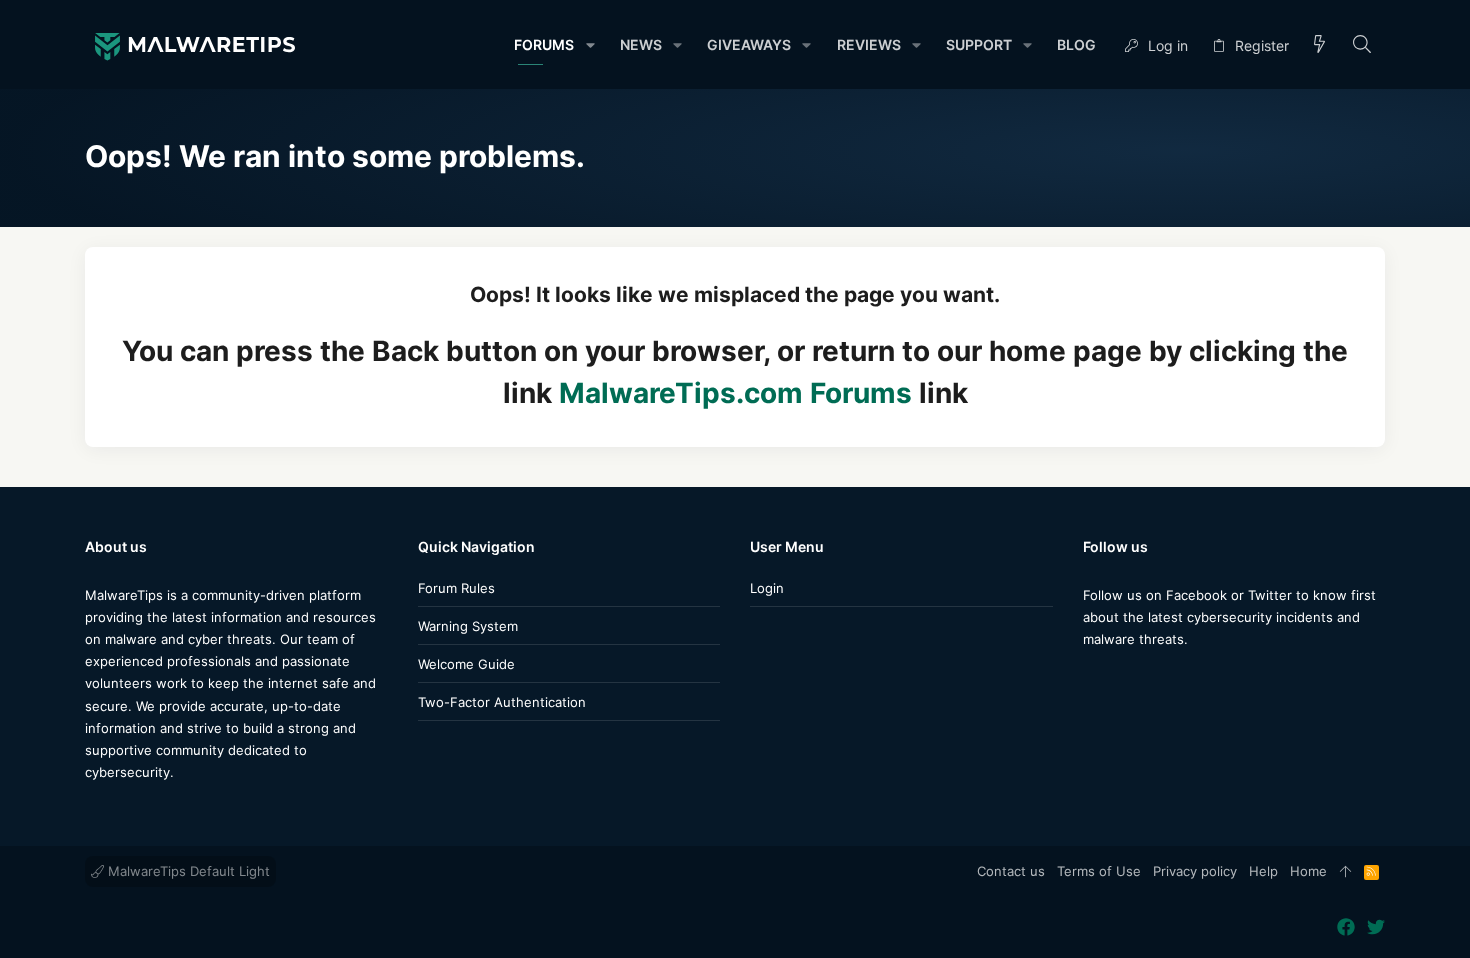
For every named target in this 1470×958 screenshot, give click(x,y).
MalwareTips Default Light (187, 871)
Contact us (1011, 871)
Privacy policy (1195, 871)
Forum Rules (456, 588)
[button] (589, 45)
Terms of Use (1099, 871)
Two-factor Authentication (502, 702)
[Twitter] (1122, 678)
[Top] (1345, 872)
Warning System (468, 626)
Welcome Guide (466, 664)
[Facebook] (1092, 678)
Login (767, 588)
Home (1308, 871)
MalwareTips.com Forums (735, 393)
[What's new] (1320, 45)
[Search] (1362, 45)
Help (1263, 871)
